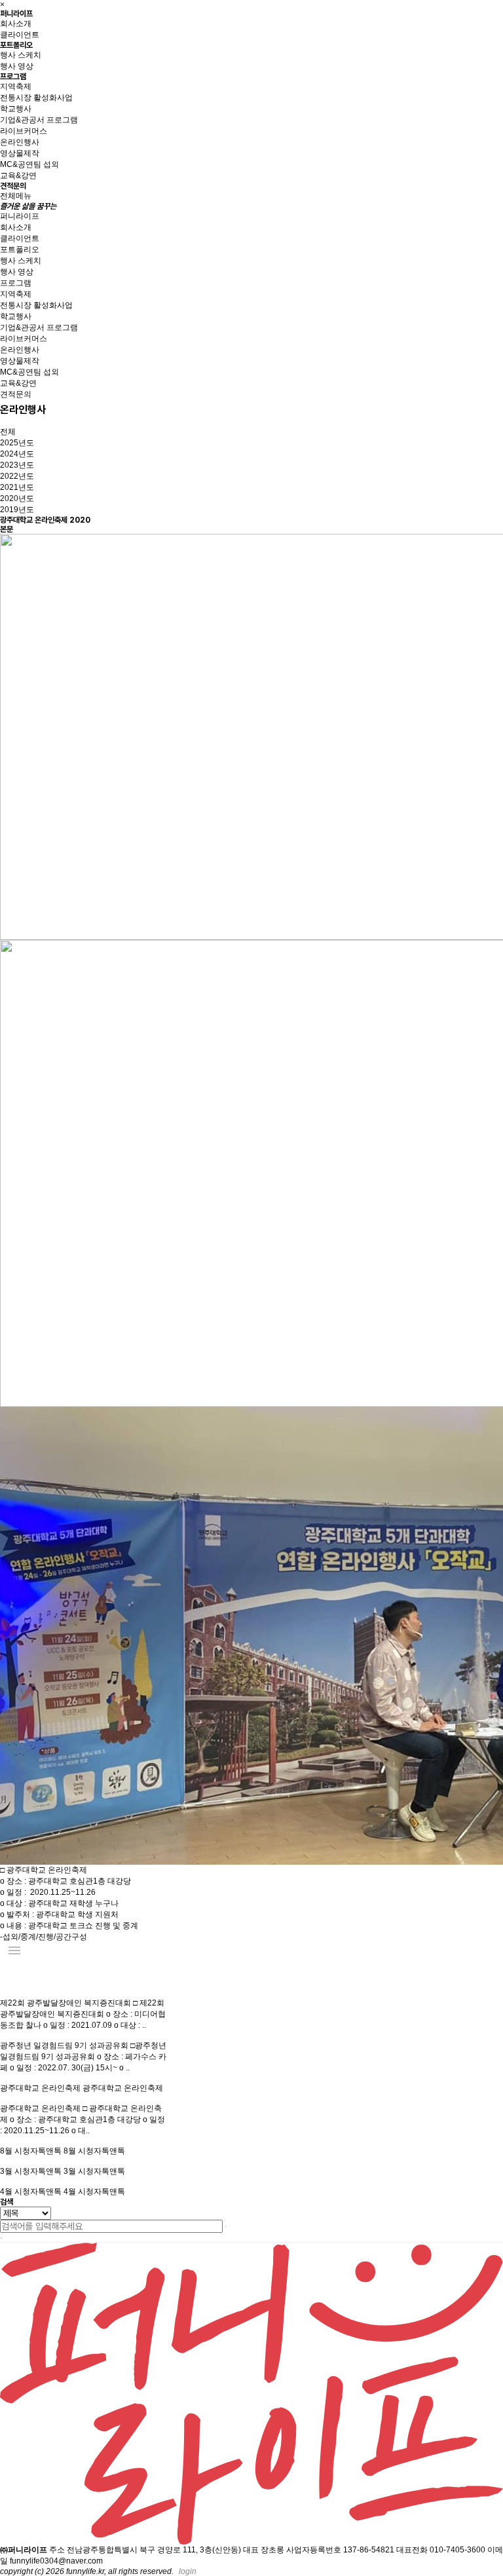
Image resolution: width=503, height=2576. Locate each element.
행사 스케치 (21, 55)
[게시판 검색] (7, 1977)
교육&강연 (18, 176)
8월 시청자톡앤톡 (32, 2151)
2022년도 (17, 476)
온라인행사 (20, 142)
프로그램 (13, 77)
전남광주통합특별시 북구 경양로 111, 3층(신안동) (154, 2550)
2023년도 (17, 465)
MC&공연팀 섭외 (29, 164)
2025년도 (17, 443)
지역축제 (16, 86)
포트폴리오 (16, 45)
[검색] (226, 2226)
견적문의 (13, 186)
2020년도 (17, 498)
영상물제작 (20, 153)
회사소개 (16, 24)
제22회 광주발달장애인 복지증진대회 (66, 2003)
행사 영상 (17, 66)
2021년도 (17, 487)
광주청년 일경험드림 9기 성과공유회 (65, 2045)
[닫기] (1, 2238)
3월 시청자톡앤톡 (32, 2171)
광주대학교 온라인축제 (41, 2088)
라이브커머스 (24, 131)
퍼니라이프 (16, 14)
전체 (8, 432)
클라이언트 (20, 35)
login (188, 2571)
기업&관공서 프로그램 (39, 120)
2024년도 (17, 454)
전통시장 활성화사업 (36, 98)
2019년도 (17, 510)
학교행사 (16, 109)
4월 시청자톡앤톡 (32, 2192)
